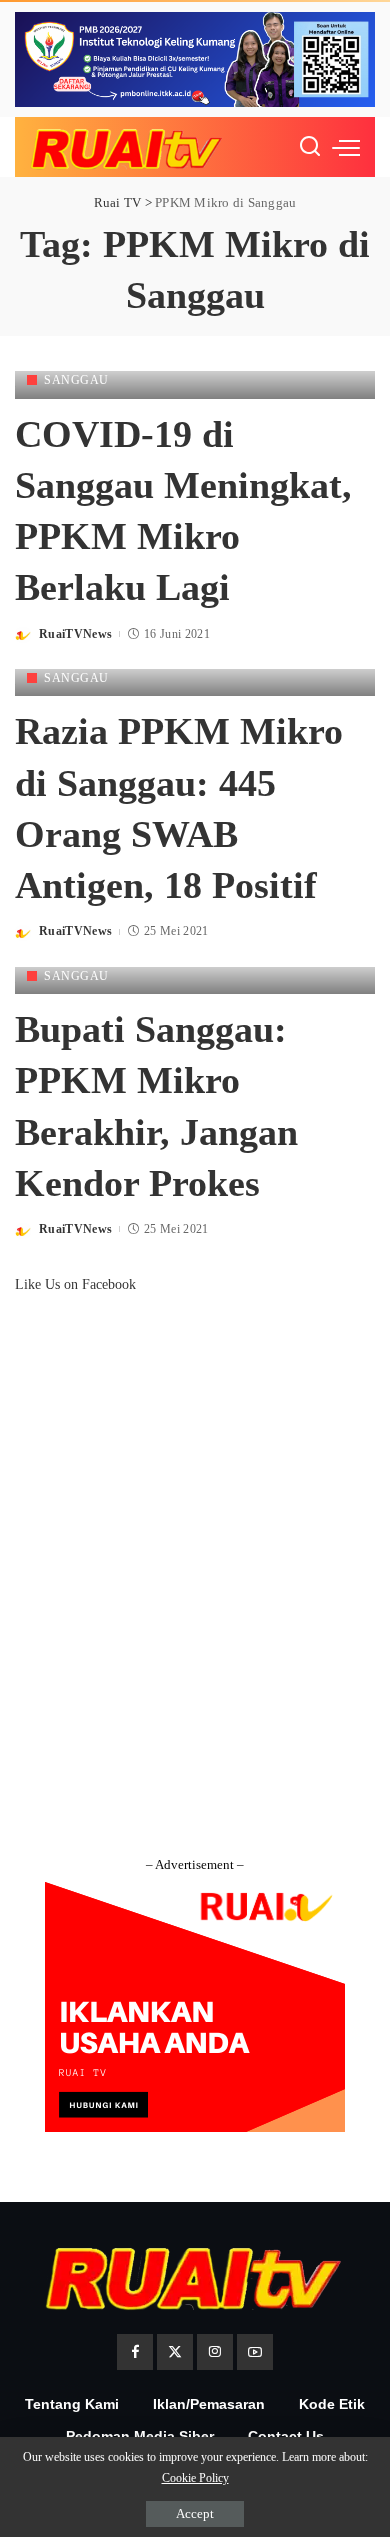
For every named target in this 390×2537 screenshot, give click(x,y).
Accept (195, 2513)
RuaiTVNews (75, 634)
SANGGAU (76, 380)
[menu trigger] (346, 147)
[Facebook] (135, 2352)
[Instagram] (215, 2352)
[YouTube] (255, 2352)
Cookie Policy (195, 2478)
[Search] (310, 147)
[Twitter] (175, 2352)
